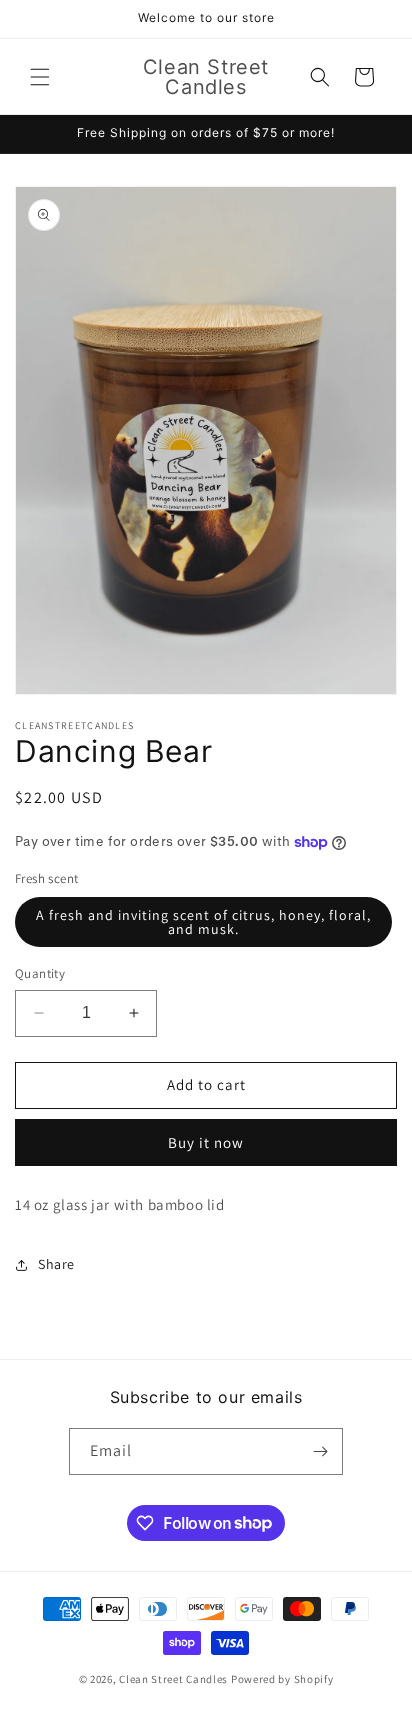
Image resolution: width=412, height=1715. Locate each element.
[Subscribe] (320, 1451)
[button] (40, 77)
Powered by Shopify (282, 1679)
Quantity (40, 973)
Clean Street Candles (173, 1679)
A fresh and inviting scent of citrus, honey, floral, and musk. (203, 922)
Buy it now (206, 1142)
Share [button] (56, 1264)
